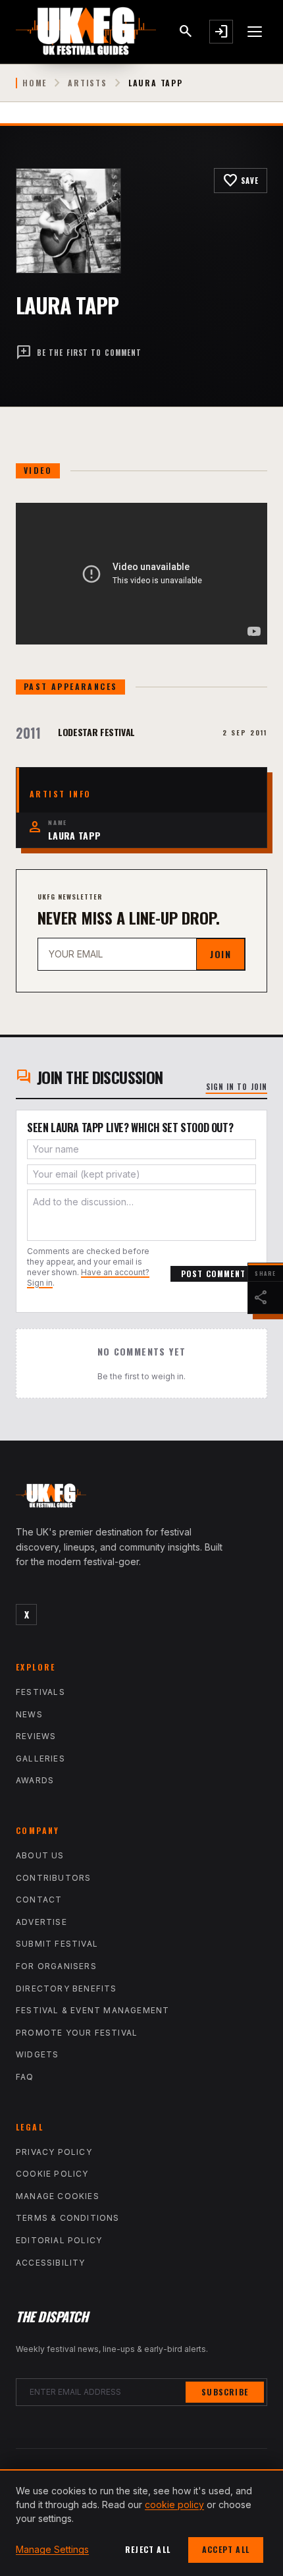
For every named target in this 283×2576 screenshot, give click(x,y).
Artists (88, 83)
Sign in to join (237, 1087)
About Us (40, 1855)
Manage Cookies (58, 2196)
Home (35, 83)
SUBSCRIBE (225, 2392)
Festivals (40, 1692)
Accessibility (51, 2263)
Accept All (226, 2549)
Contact (39, 1900)
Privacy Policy (54, 2152)
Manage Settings (52, 2549)
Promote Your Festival (77, 2033)
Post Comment (213, 1274)
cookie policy (174, 2504)
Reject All (148, 2549)
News (29, 1714)
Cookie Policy (52, 2174)
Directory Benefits (66, 1989)
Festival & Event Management (92, 2010)
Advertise (41, 1922)
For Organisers (56, 1966)
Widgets (37, 2054)
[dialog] (141, 2523)
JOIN (220, 954)
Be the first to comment (79, 353)
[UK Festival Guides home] (141, 1499)
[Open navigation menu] (255, 32)
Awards (35, 1780)
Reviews (36, 1736)
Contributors (53, 1878)
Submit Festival (57, 1944)
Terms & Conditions (68, 2218)
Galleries (40, 1759)
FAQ (25, 2077)
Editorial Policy (59, 2240)
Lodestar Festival (96, 732)
